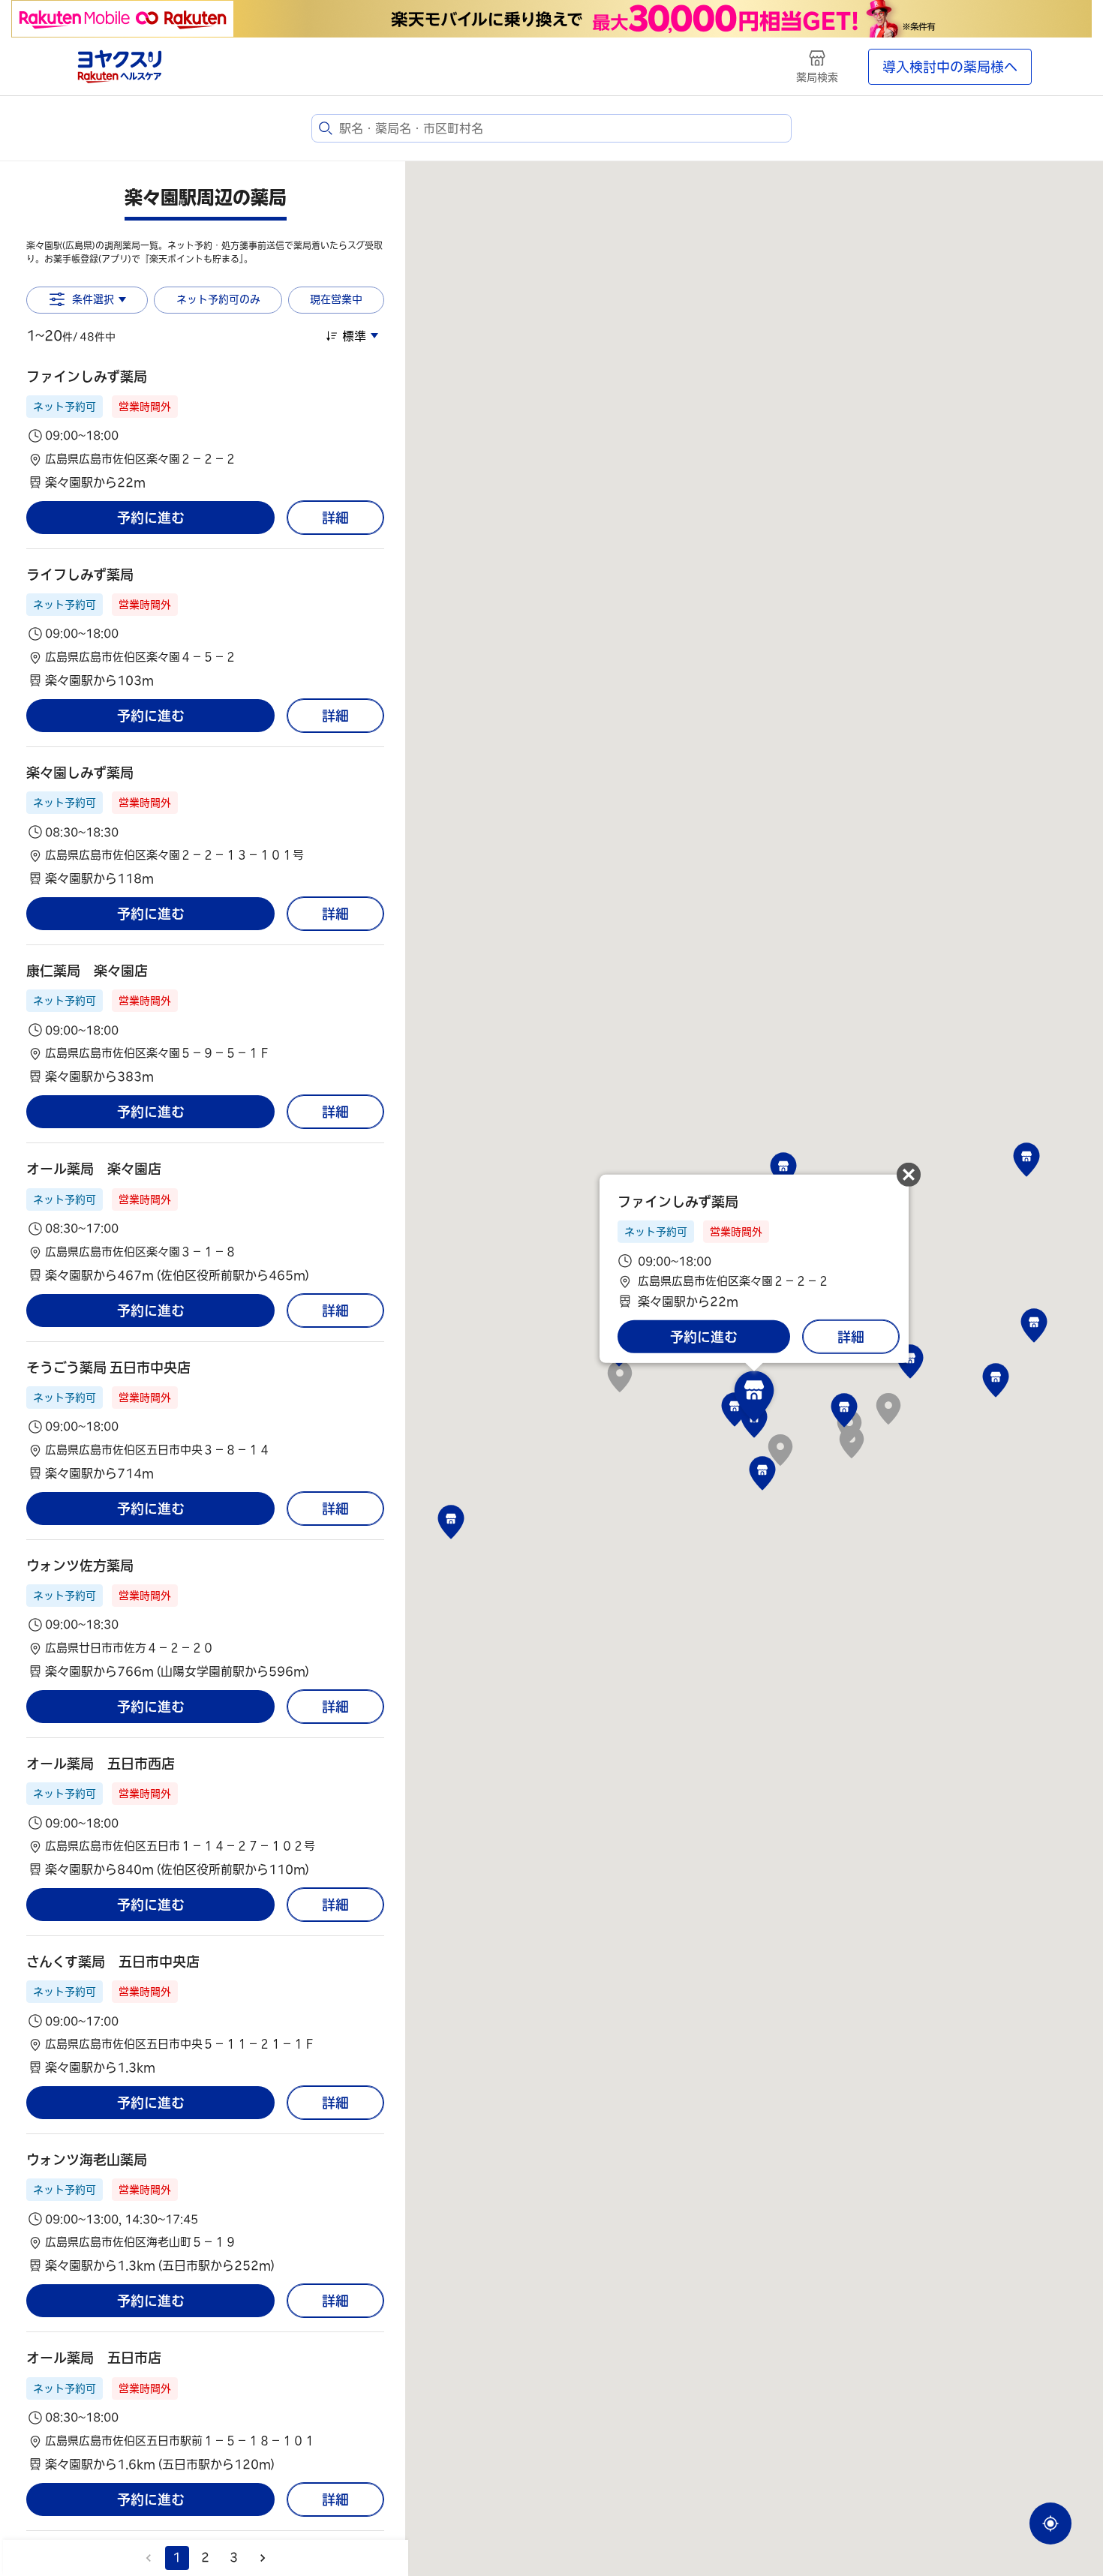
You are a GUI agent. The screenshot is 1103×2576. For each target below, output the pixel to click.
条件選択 (93, 299)
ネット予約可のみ (218, 299)
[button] (205, 429)
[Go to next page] (263, 2558)
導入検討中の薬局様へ (950, 67)
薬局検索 (817, 77)
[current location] (1050, 2523)
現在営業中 (336, 299)
